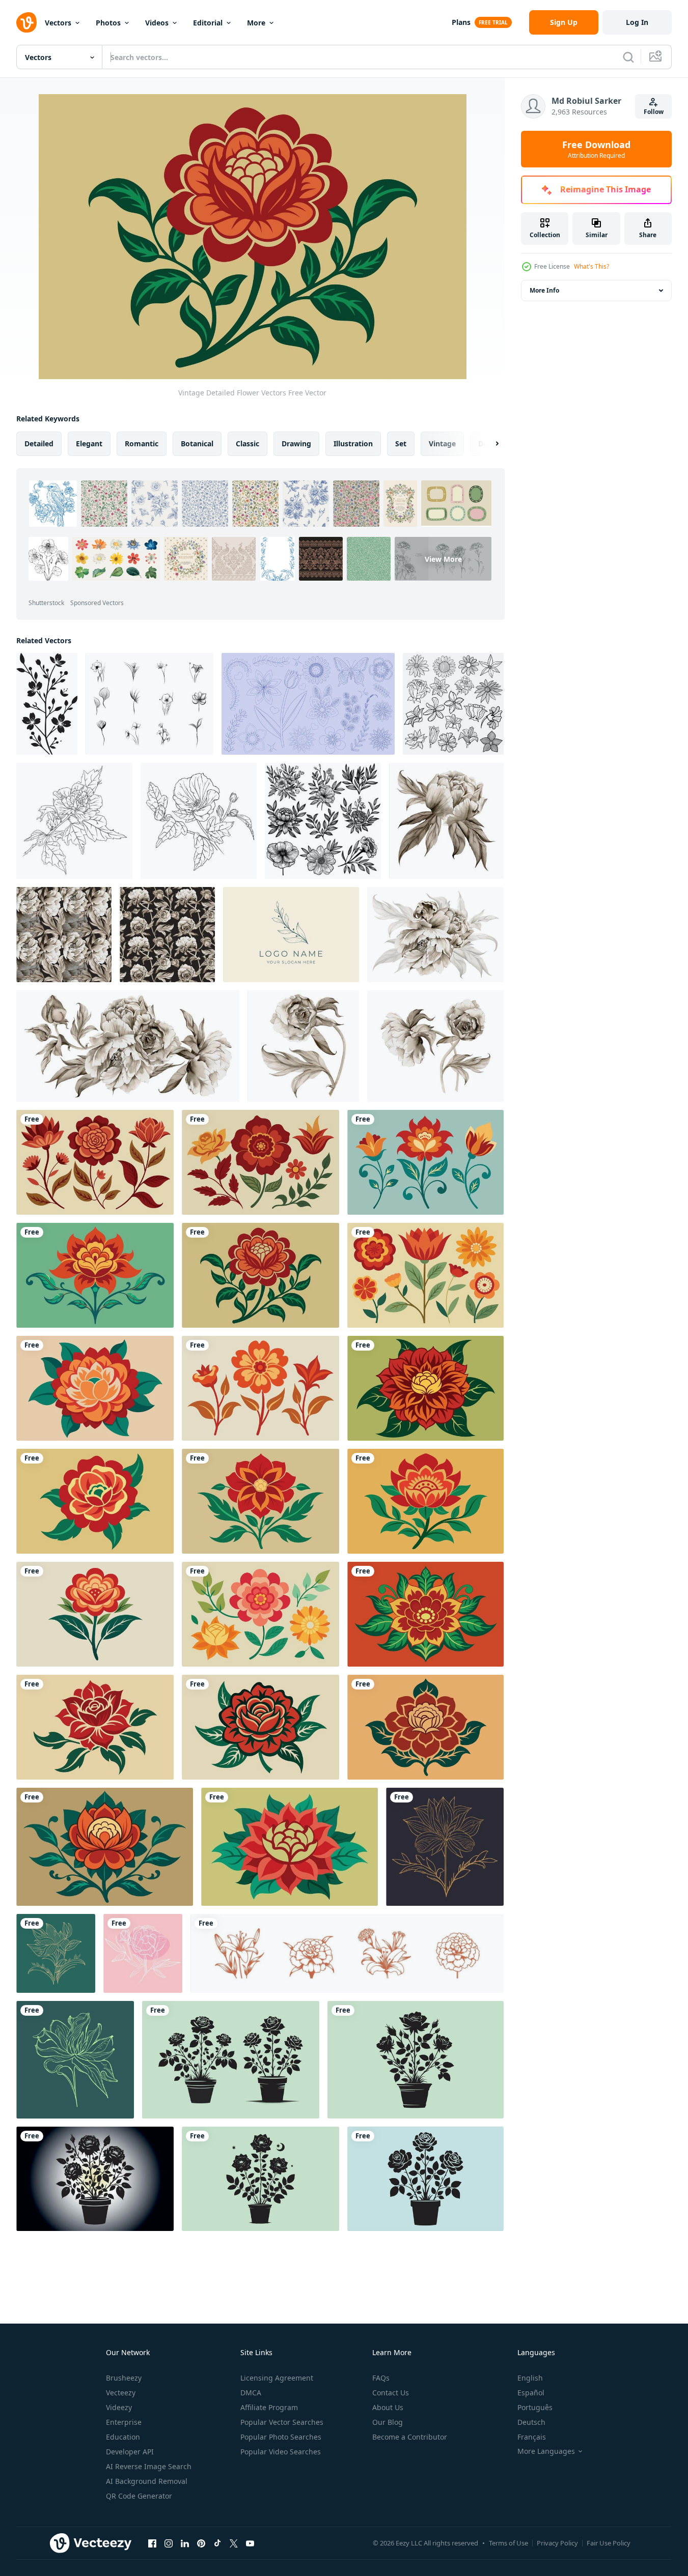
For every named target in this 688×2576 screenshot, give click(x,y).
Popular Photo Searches (281, 2437)
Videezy (119, 2407)
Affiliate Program (269, 2407)
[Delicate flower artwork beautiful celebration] (231, 2060)
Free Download (596, 149)
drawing (296, 443)
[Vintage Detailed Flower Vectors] (95, 1162)
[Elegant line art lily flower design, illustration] (56, 1953)
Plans (461, 22)
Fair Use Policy (609, 2543)
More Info (544, 290)
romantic (142, 443)
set (401, 443)
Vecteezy (121, 2393)
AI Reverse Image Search (149, 2466)
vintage (442, 443)
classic (247, 443)
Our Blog (388, 2422)
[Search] (628, 57)
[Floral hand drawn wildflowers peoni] (143, 1953)
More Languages (546, 2451)
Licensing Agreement (277, 2378)
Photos (108, 23)
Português (535, 2407)
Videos (157, 23)
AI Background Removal (147, 2481)
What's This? (591, 266)
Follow (654, 112)
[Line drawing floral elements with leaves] (149, 704)
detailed (39, 443)
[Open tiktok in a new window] (217, 2543)
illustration (353, 443)
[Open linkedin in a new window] (185, 2543)
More (256, 23)
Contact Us (391, 2393)
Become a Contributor (410, 2437)
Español (531, 2393)
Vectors (58, 23)
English (530, 2378)
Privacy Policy (557, 2543)
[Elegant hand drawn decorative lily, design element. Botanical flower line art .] (445, 1847)
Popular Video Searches (281, 2452)
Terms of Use (508, 2543)
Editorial (208, 23)
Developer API (130, 2452)
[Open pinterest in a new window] (201, 2543)
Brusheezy (124, 2378)
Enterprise (124, 2422)
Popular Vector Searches (282, 2422)
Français (532, 2437)
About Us (388, 2407)
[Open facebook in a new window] (152, 2543)
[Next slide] (488, 444)
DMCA (251, 2393)
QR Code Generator (139, 2496)
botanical (197, 443)
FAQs (381, 2378)
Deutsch (531, 2422)
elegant (89, 443)
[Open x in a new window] (234, 2543)
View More (443, 559)
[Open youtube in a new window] (250, 2543)
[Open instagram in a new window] (169, 2543)
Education (123, 2437)
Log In (637, 22)
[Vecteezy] (26, 22)
